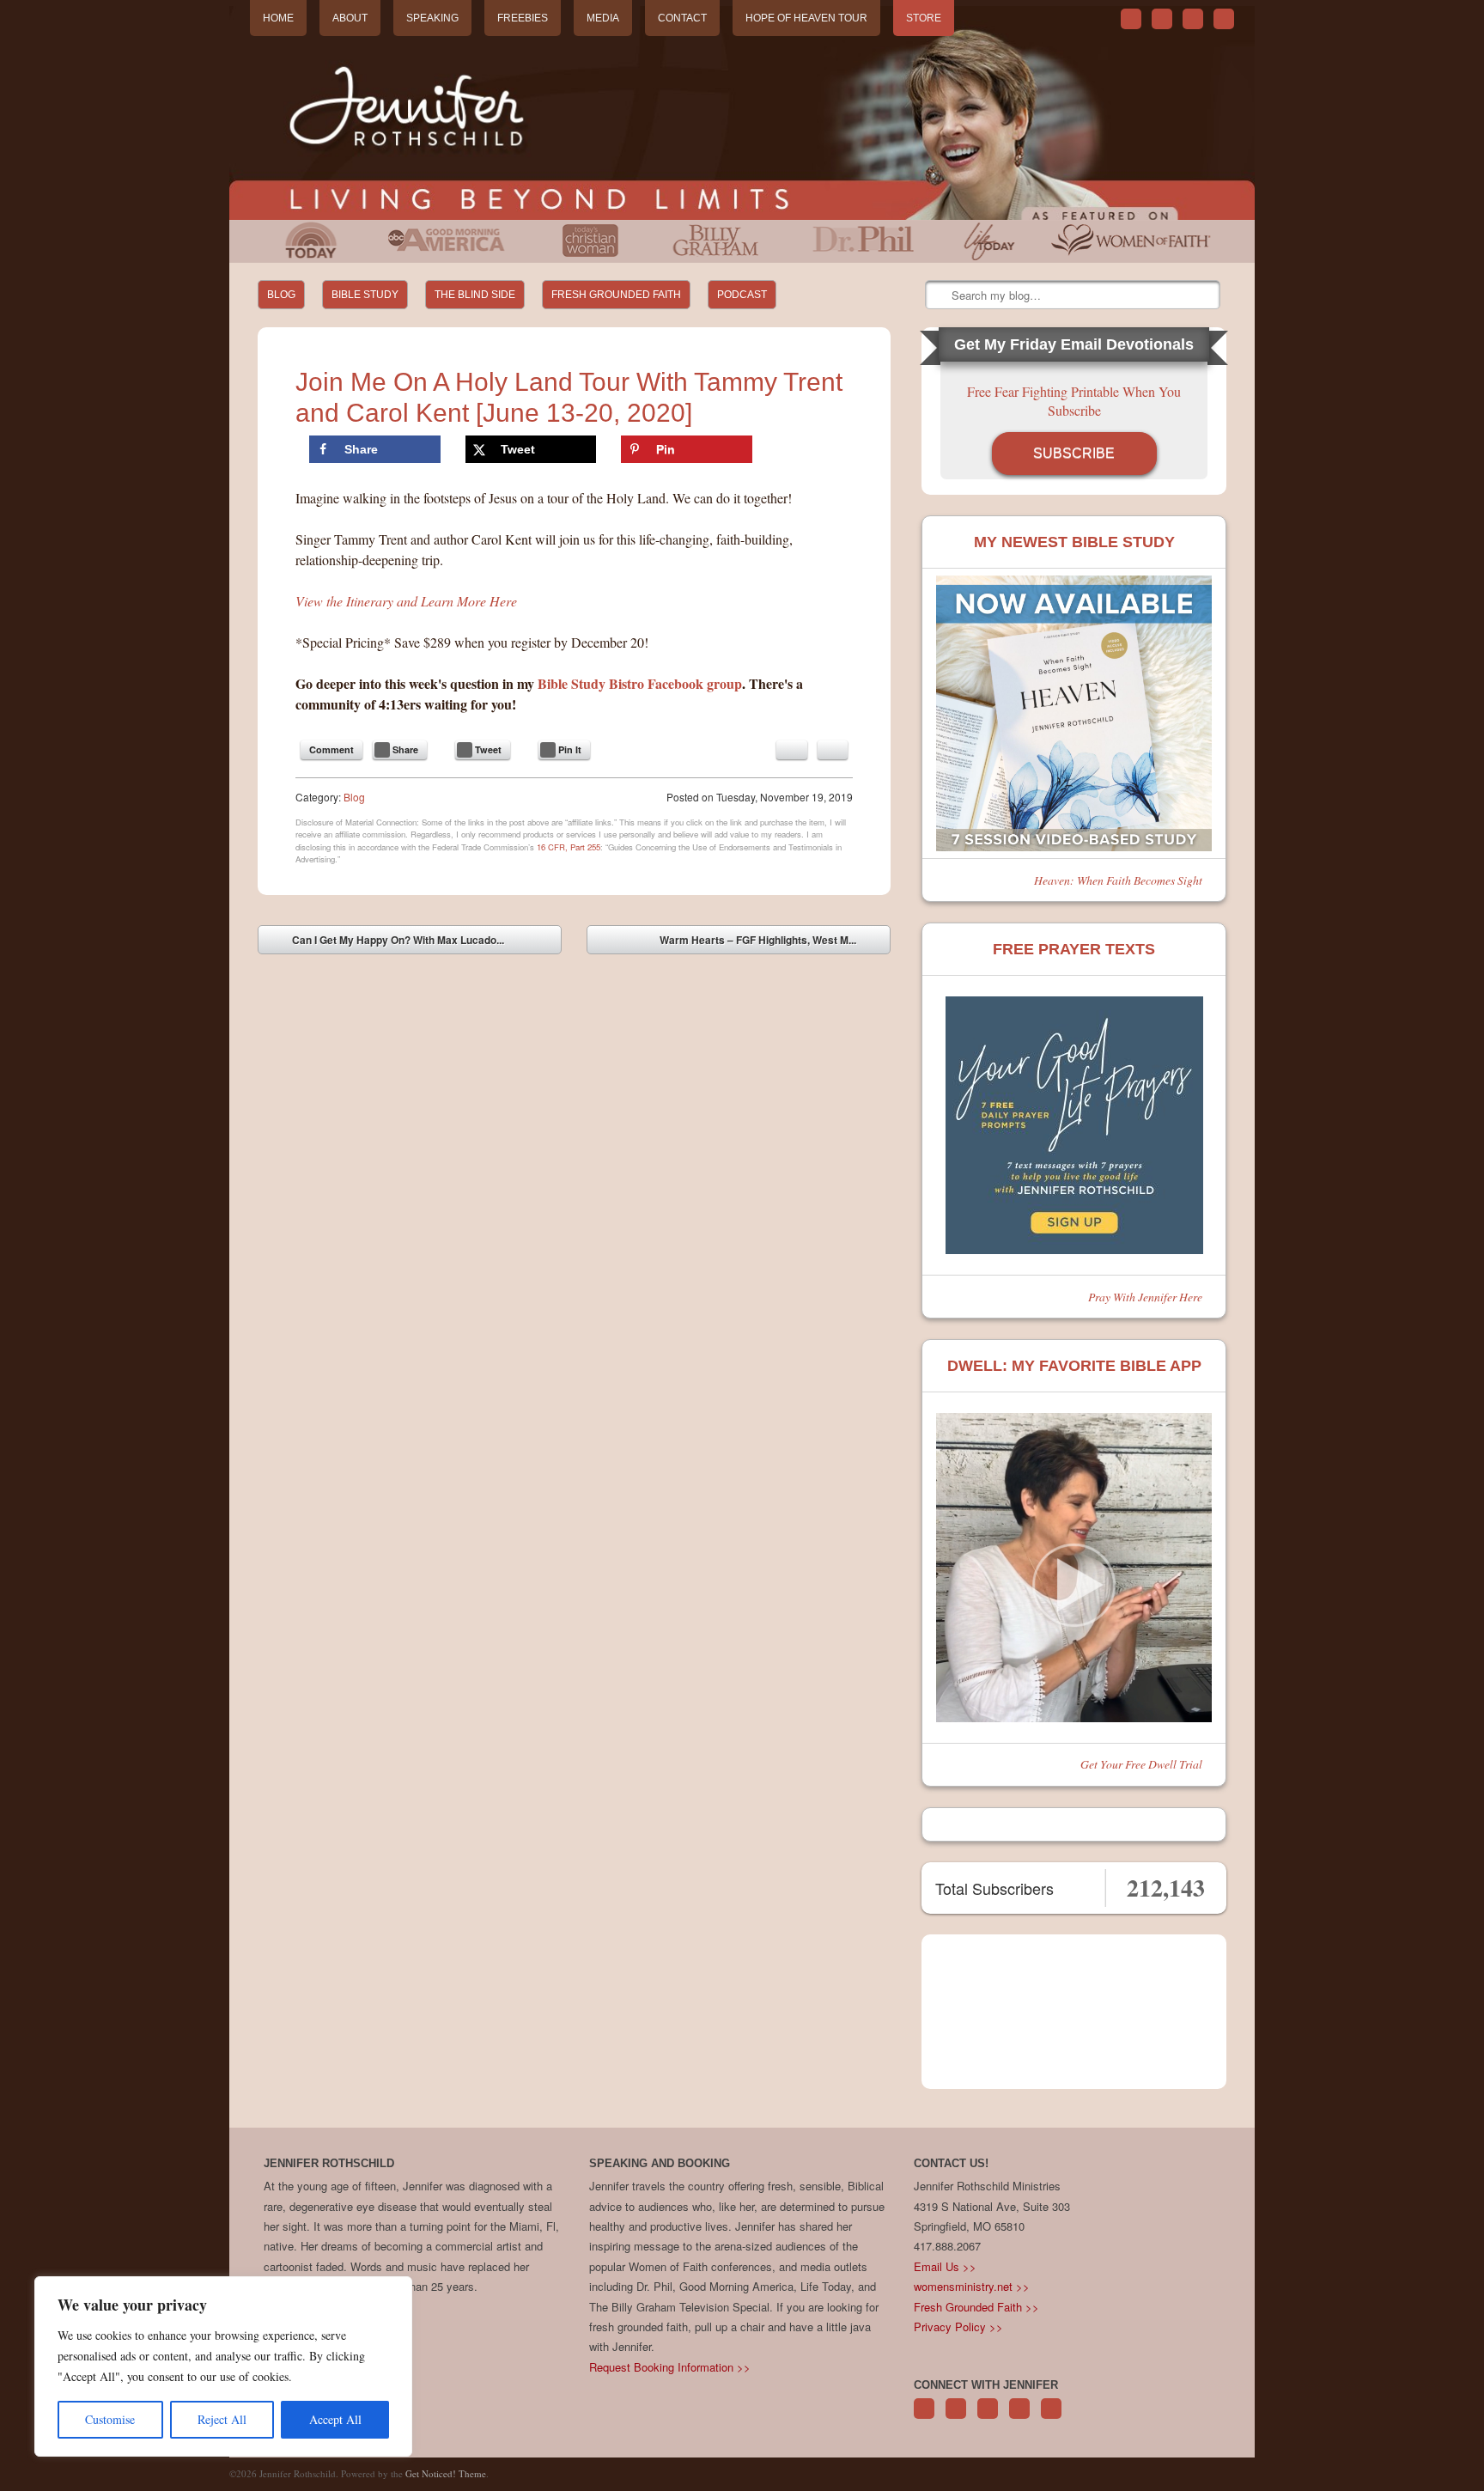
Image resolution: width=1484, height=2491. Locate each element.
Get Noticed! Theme (446, 2473)
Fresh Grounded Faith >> (976, 2307)
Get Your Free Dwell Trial (1141, 1764)
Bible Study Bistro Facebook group (640, 683)
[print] (833, 750)
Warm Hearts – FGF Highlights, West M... (770, 943)
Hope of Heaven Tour (806, 18)
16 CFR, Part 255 (569, 847)
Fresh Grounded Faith (616, 295)
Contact (682, 18)
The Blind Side (475, 295)
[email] (792, 750)
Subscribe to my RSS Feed (1224, 19)
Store (924, 18)
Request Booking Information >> (670, 2367)
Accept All (335, 2419)
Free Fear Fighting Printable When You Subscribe (1074, 401)
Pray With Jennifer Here (1145, 1297)
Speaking (432, 18)
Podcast (742, 295)
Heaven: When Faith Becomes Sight (1118, 880)
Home (278, 18)
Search (940, 295)
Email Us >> (945, 2266)
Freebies (523, 18)
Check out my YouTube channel (1193, 19)
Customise (110, 2419)
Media (603, 18)
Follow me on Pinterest (988, 2418)
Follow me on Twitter (1131, 19)
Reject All (222, 2419)
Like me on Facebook (1162, 19)
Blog (281, 295)
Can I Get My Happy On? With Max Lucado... (386, 943)
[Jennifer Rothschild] (742, 113)
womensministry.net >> (972, 2286)
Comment (331, 749)
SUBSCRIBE (1074, 453)
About (350, 18)
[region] (223, 2366)
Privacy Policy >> (958, 2327)
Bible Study (365, 295)
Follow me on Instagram (1019, 2418)
